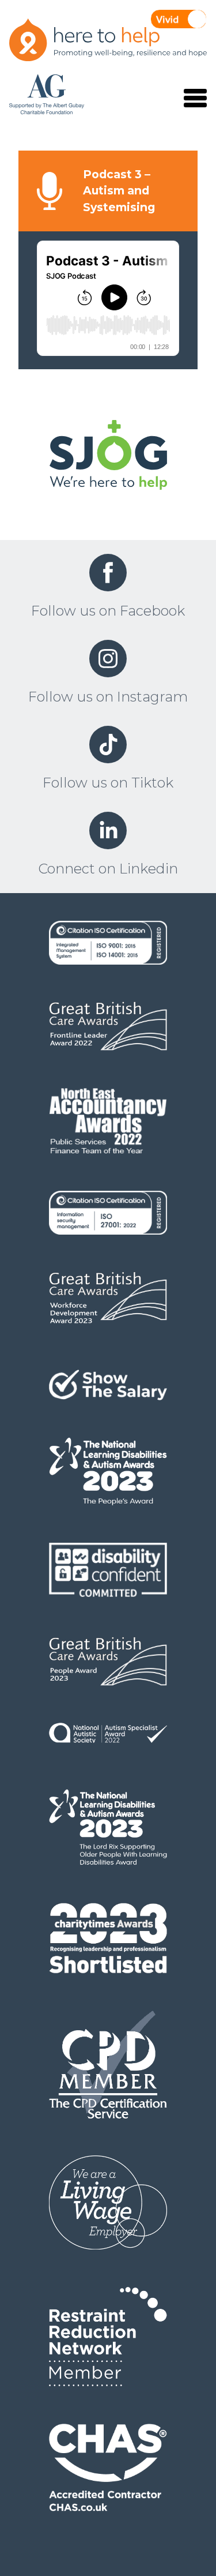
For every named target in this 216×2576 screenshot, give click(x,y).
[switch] (179, 19)
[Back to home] (108, 457)
